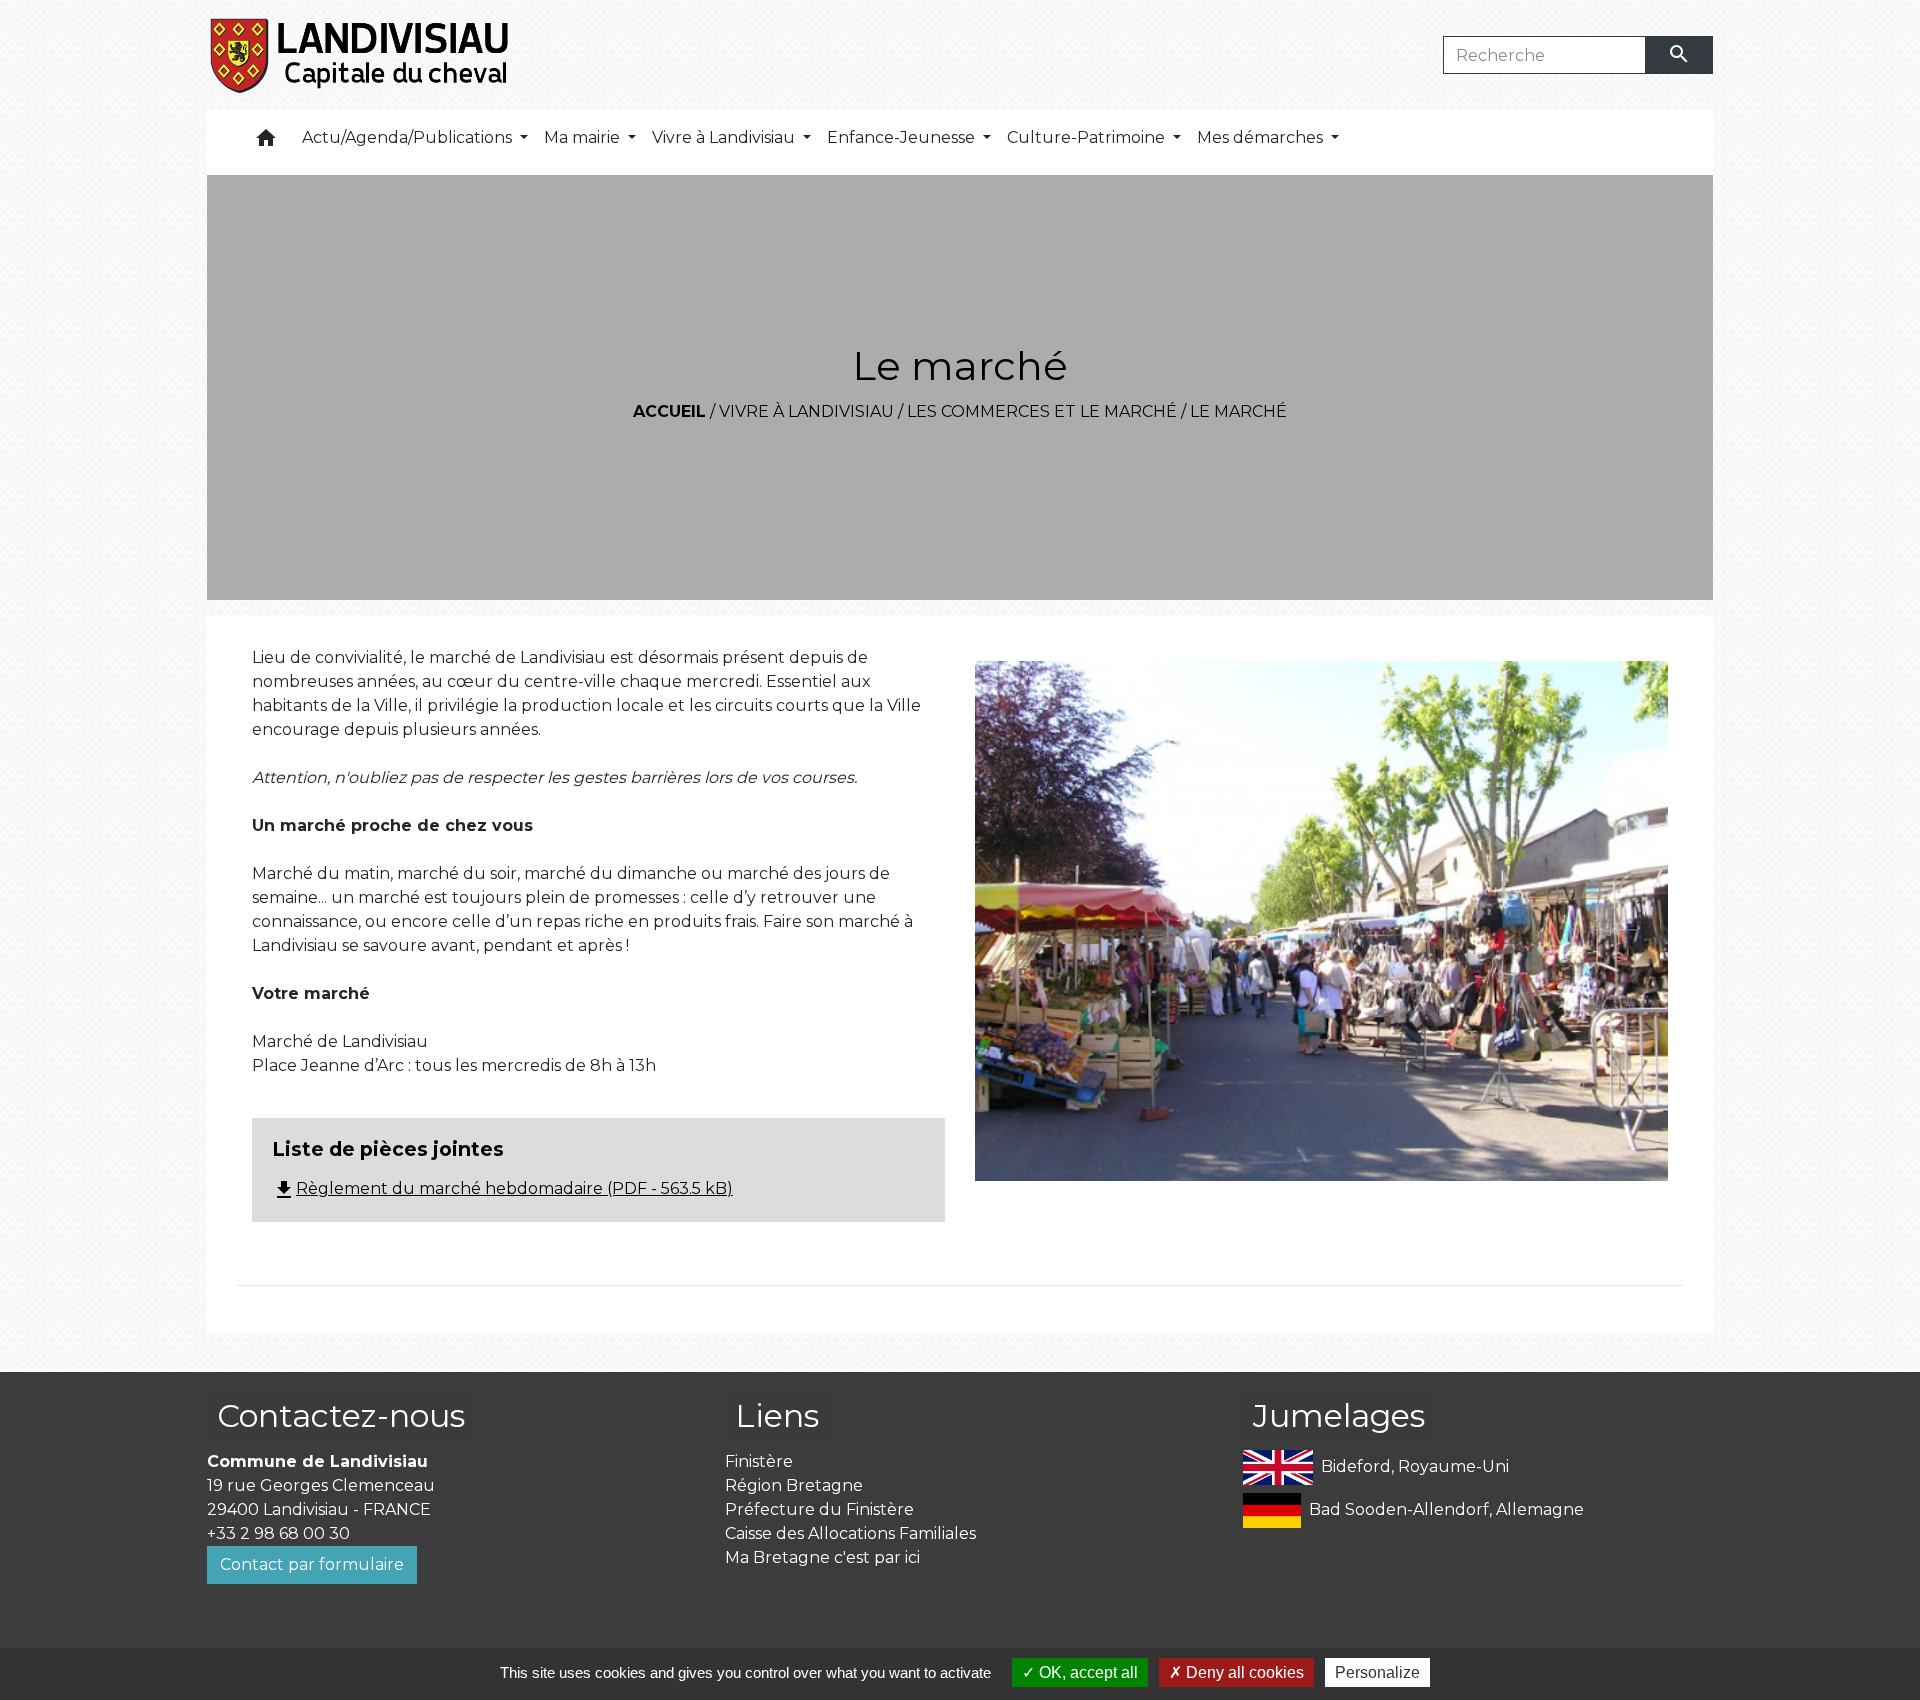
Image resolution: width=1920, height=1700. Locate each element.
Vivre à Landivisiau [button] (725, 137)
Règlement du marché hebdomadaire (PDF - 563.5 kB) (502, 1188)
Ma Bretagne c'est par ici (822, 1557)
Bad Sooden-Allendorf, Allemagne (1446, 1509)
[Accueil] (360, 55)
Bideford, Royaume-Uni (1415, 1466)
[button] (266, 142)
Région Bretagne (794, 1485)
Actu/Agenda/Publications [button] (409, 137)
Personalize (1377, 1672)
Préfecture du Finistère (819, 1509)
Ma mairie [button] (584, 137)
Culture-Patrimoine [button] (1088, 137)
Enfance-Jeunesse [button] (903, 137)
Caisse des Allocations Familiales (850, 1533)
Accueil (669, 411)
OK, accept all (1086, 1672)
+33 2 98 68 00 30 (278, 1533)
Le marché (1238, 411)
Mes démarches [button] (1262, 137)
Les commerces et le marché (1042, 411)
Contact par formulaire (312, 1564)
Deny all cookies (1243, 1672)
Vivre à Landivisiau (806, 411)
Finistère (759, 1461)
